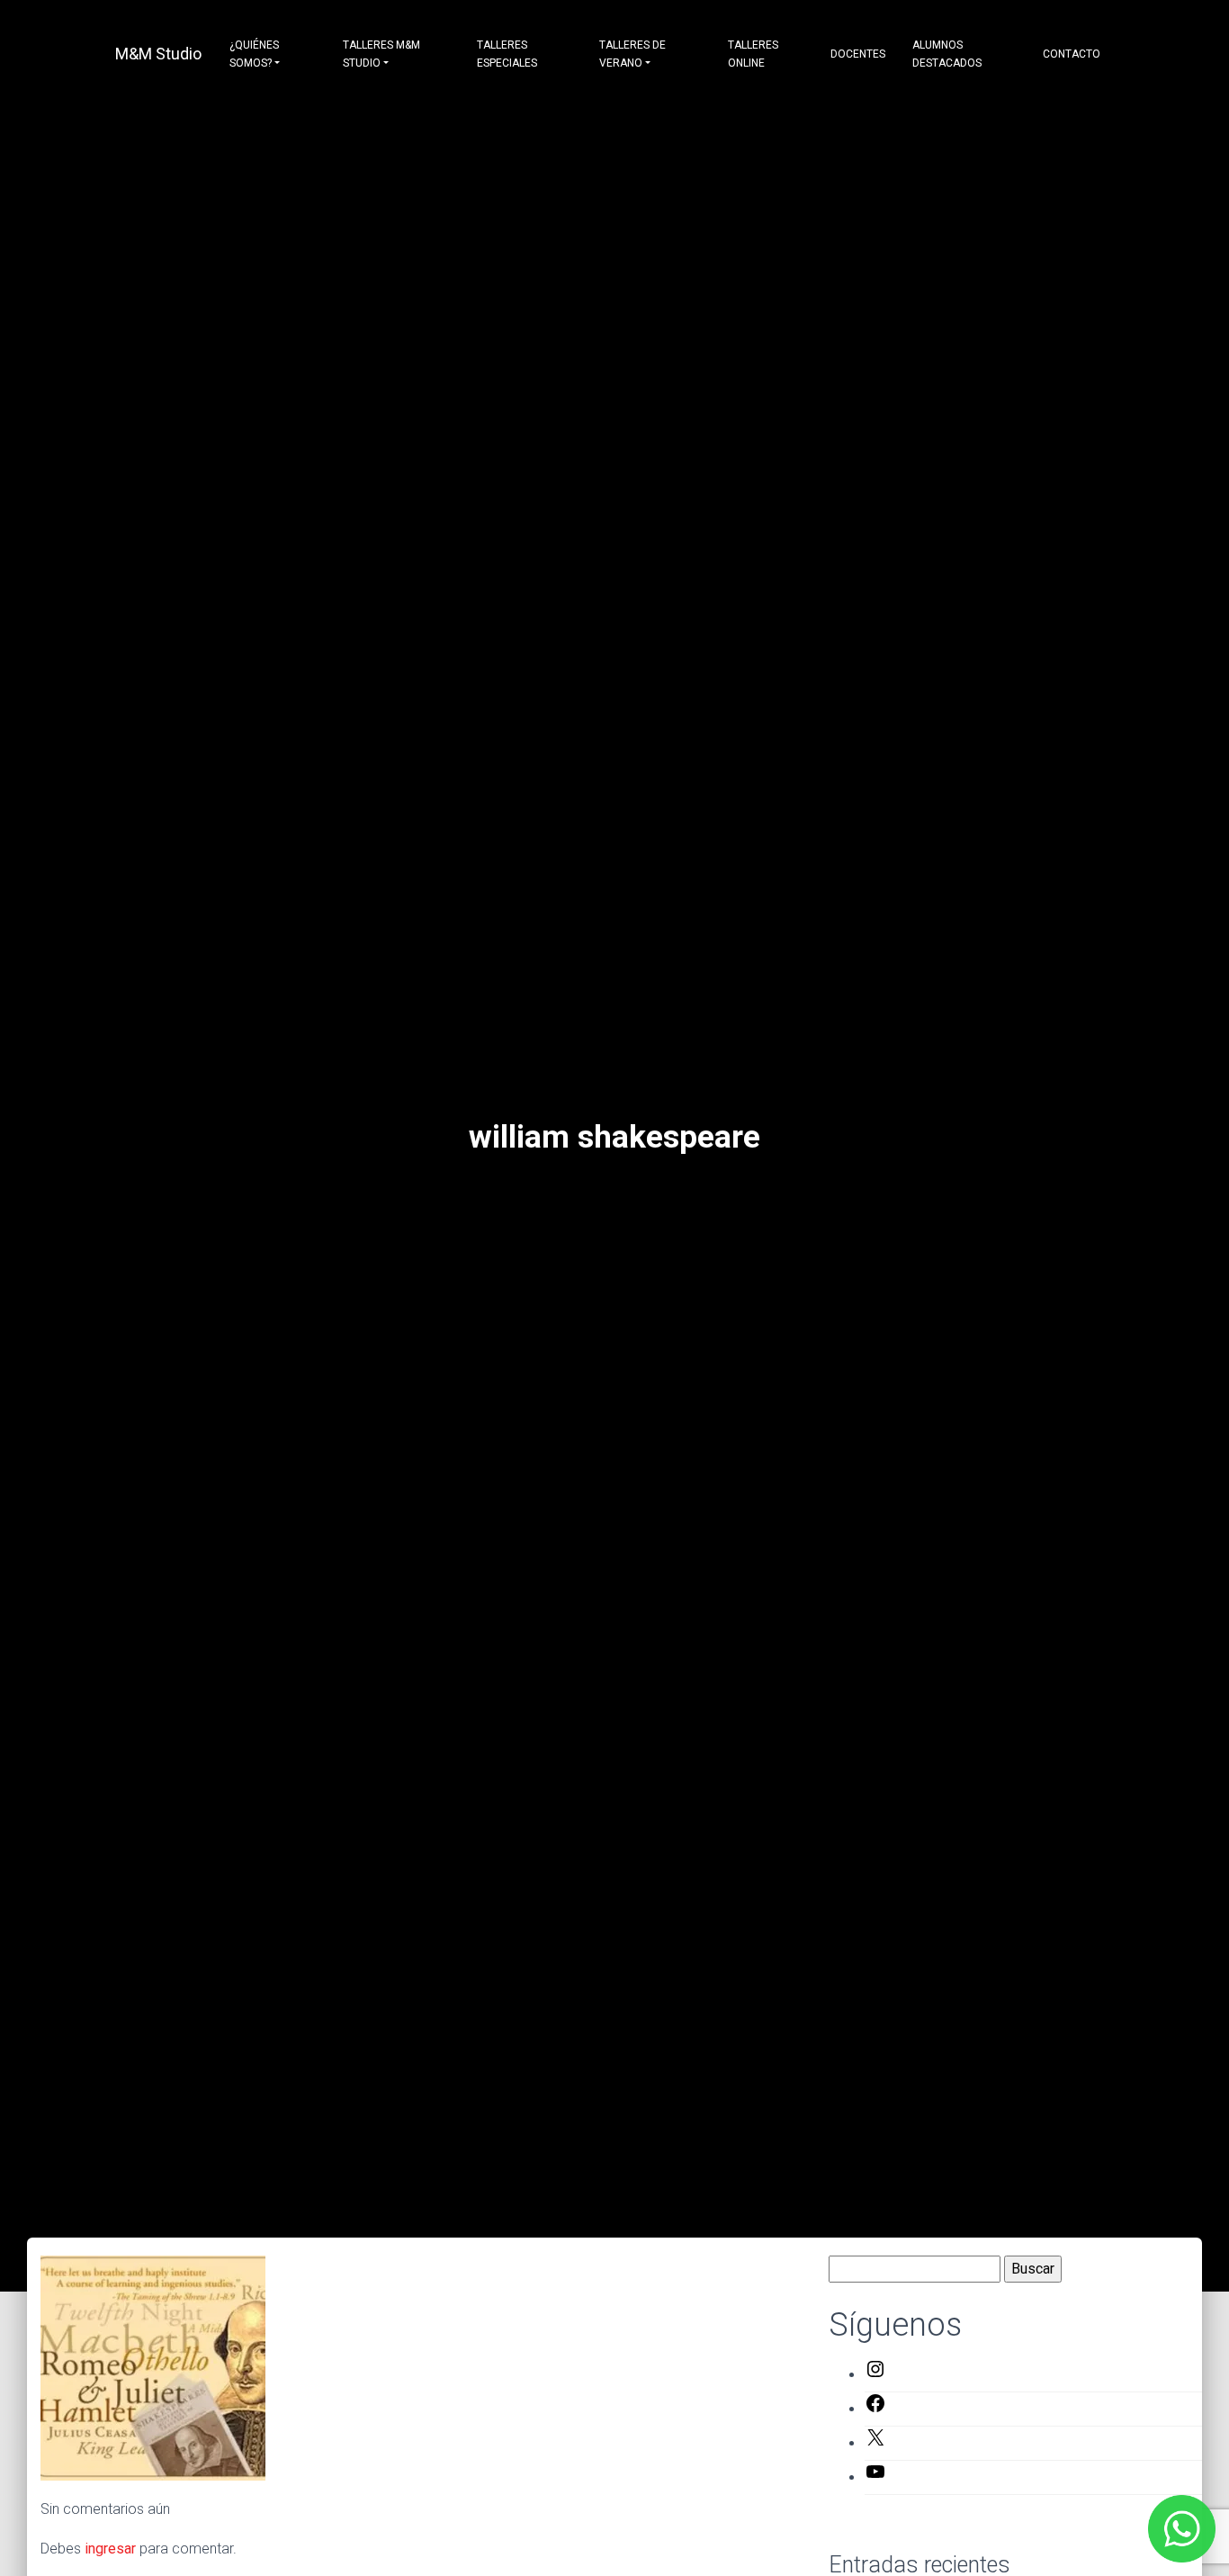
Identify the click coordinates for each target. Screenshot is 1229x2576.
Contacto (1072, 54)
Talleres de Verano (632, 54)
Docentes (858, 54)
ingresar (110, 2549)
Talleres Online (753, 54)
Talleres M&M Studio (381, 54)
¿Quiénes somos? (254, 54)
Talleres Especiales (507, 54)
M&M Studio (158, 54)
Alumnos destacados (947, 54)
